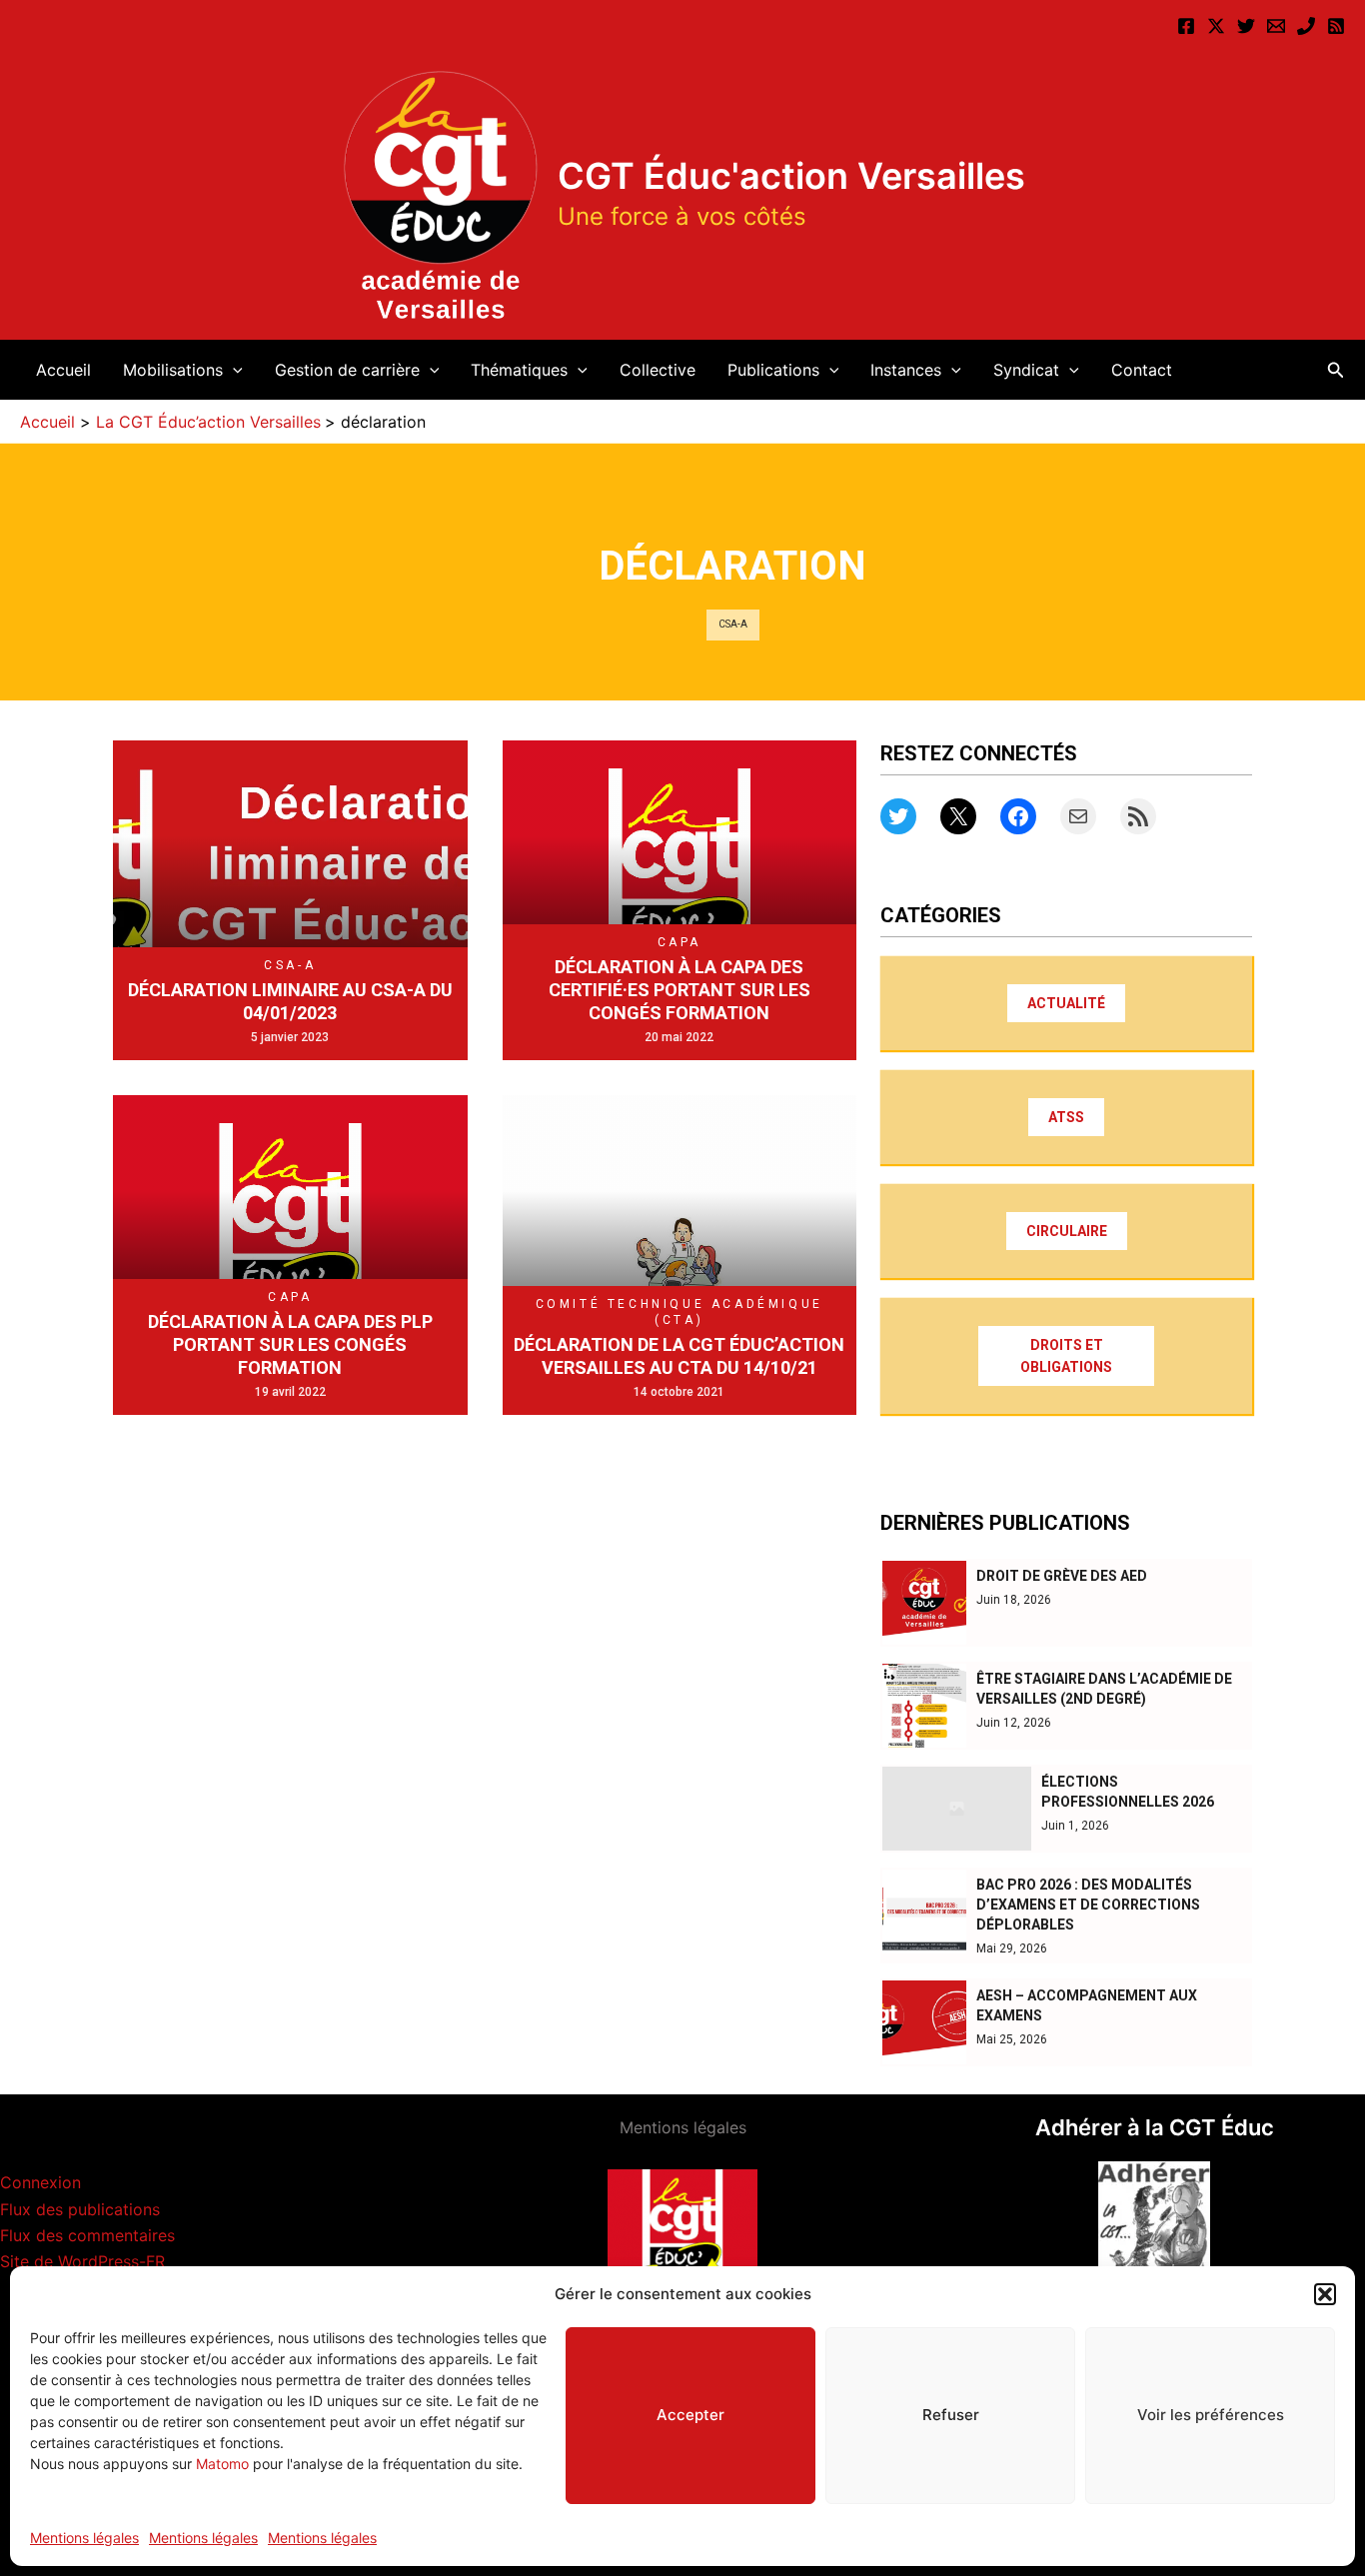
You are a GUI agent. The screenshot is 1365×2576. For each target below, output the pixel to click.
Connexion (40, 2182)
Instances (906, 370)
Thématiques (519, 370)
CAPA (680, 942)
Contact (1142, 370)
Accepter (690, 2415)
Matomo (222, 2464)
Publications (773, 370)
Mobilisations (173, 370)
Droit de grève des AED (1062, 1576)
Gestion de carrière (347, 370)
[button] (1325, 2294)
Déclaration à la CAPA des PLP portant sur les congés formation (290, 1345)
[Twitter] (1246, 26)
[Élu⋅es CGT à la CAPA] (1276, 26)
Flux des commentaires (87, 2235)
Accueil (63, 370)
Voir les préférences (1211, 2415)
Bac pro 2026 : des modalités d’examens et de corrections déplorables (1088, 1905)
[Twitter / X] (1216, 26)
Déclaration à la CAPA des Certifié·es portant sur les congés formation (680, 990)
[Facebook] (1186, 26)
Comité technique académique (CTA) (680, 1312)
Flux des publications (80, 2209)
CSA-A (733, 624)
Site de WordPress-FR (82, 2261)
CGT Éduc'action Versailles (791, 176)
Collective (658, 370)
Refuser (951, 2415)
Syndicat (1026, 370)
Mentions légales (84, 2538)
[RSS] (1336, 26)
